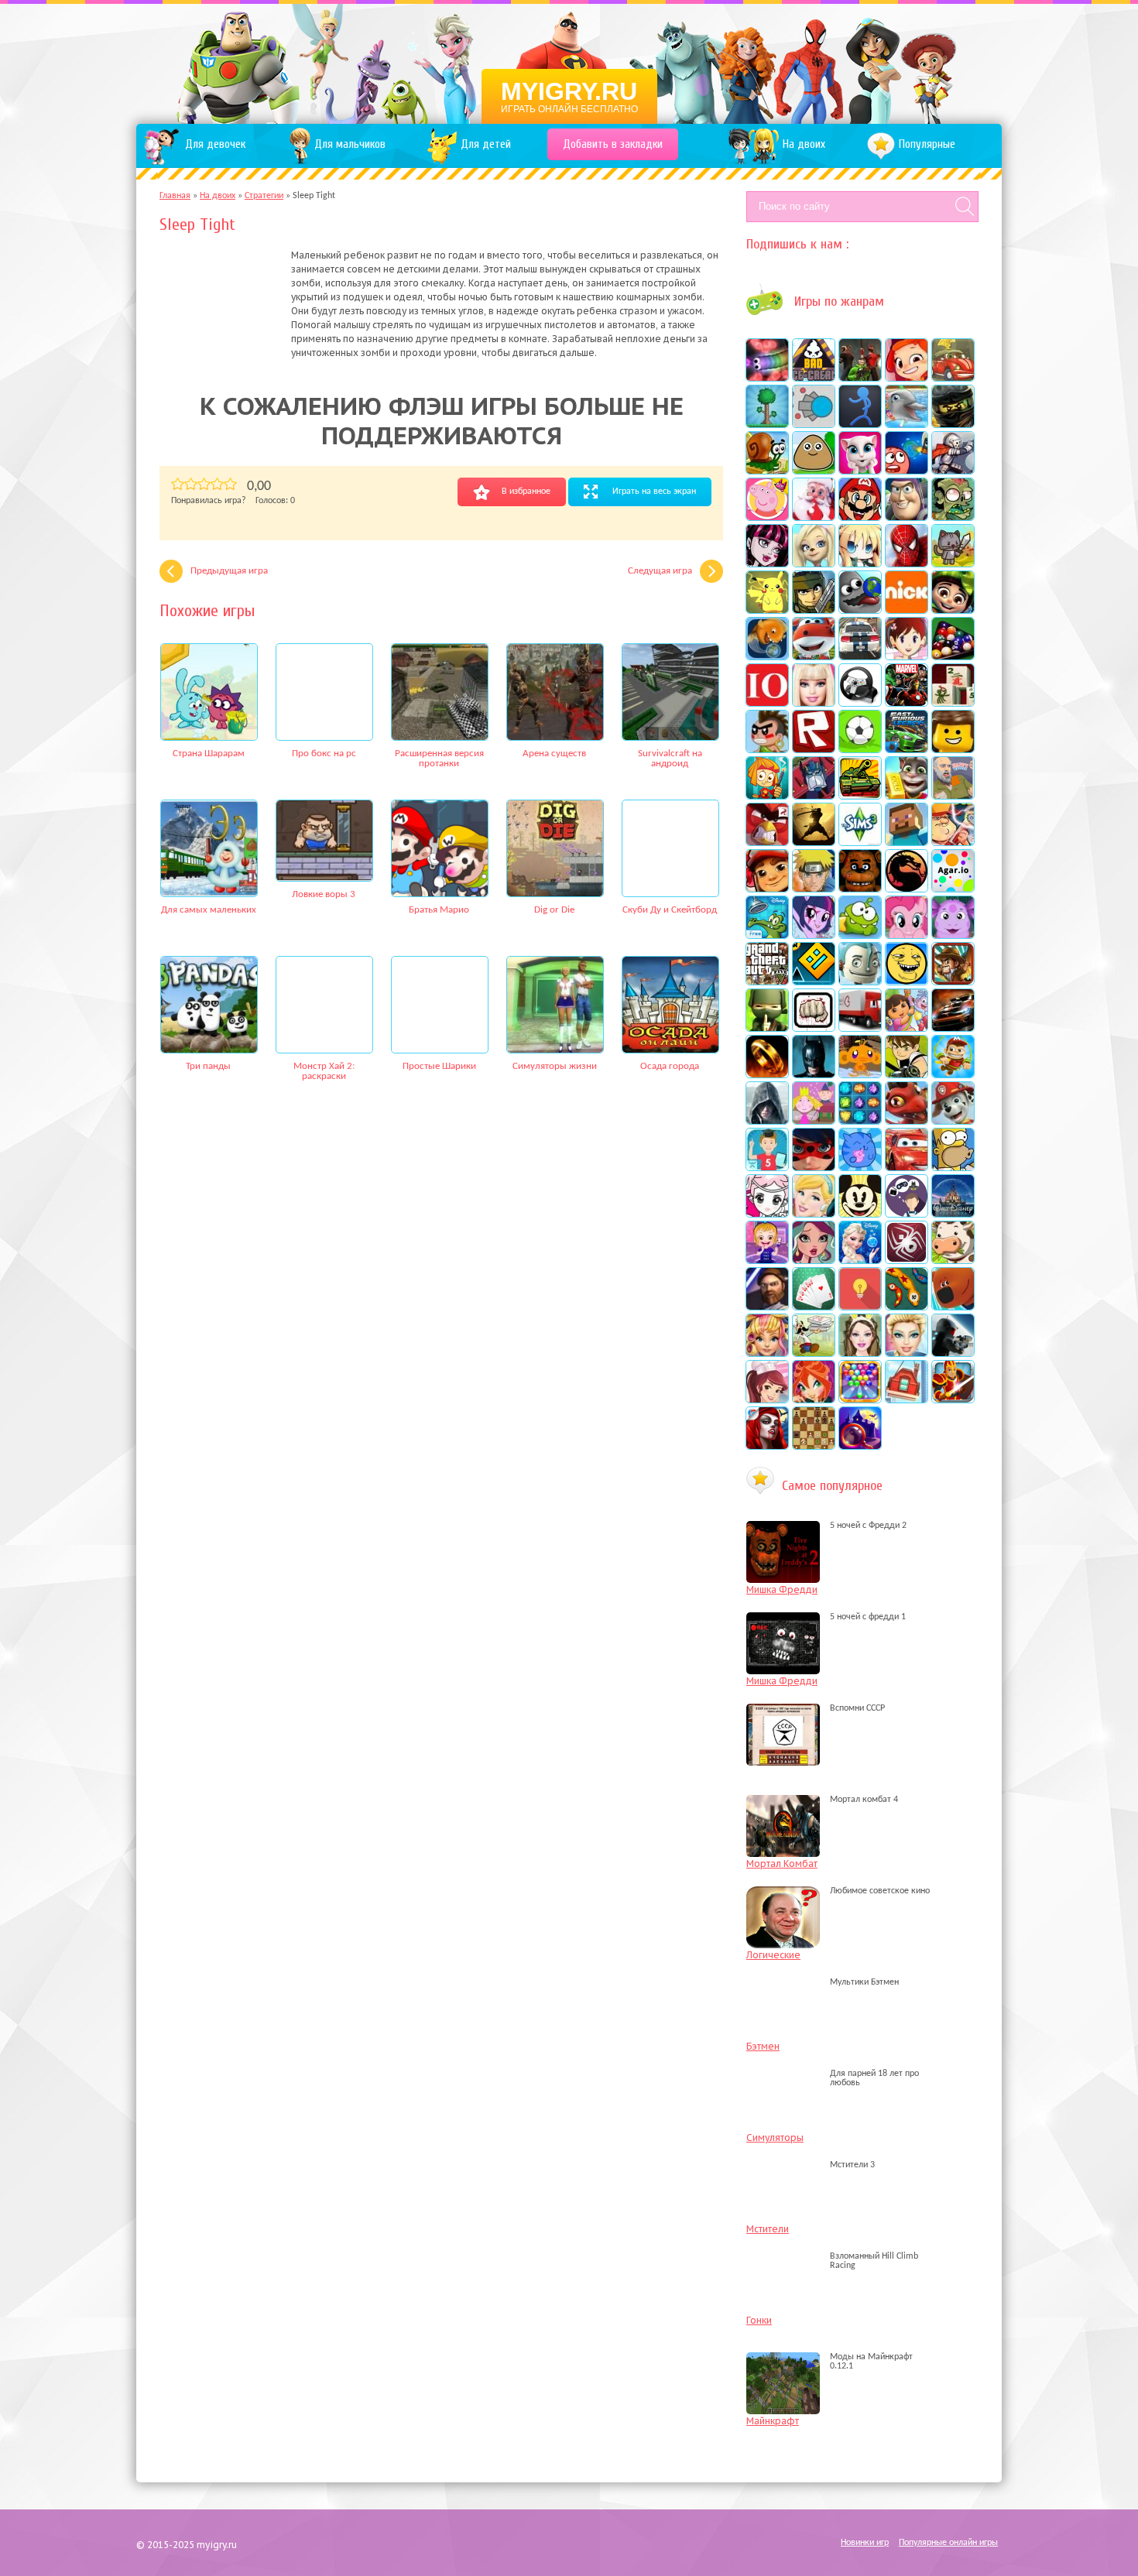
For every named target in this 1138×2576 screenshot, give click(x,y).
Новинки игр (865, 2543)
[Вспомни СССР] (787, 1708)
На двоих (218, 196)
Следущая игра (660, 571)
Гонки (759, 2320)
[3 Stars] (204, 484)
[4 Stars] (217, 484)
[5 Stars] (230, 484)
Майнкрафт (773, 2421)
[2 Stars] (191, 484)
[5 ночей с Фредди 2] (787, 1526)
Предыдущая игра (229, 571)
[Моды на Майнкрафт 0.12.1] (787, 2366)
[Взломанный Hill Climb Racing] (787, 2266)
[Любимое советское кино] (787, 1891)
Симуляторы (775, 2138)
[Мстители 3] (787, 2165)
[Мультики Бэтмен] (787, 1982)
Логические (773, 1955)
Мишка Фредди (782, 1589)
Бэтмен (763, 2046)
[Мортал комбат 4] (787, 1800)
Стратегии (264, 196)
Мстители (768, 2229)
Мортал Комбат (782, 1863)
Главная (175, 196)
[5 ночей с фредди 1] (787, 1617)
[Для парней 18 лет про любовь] (787, 2083)
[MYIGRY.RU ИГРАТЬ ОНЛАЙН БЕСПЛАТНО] (569, 62)
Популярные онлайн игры (948, 2543)
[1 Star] (178, 484)
